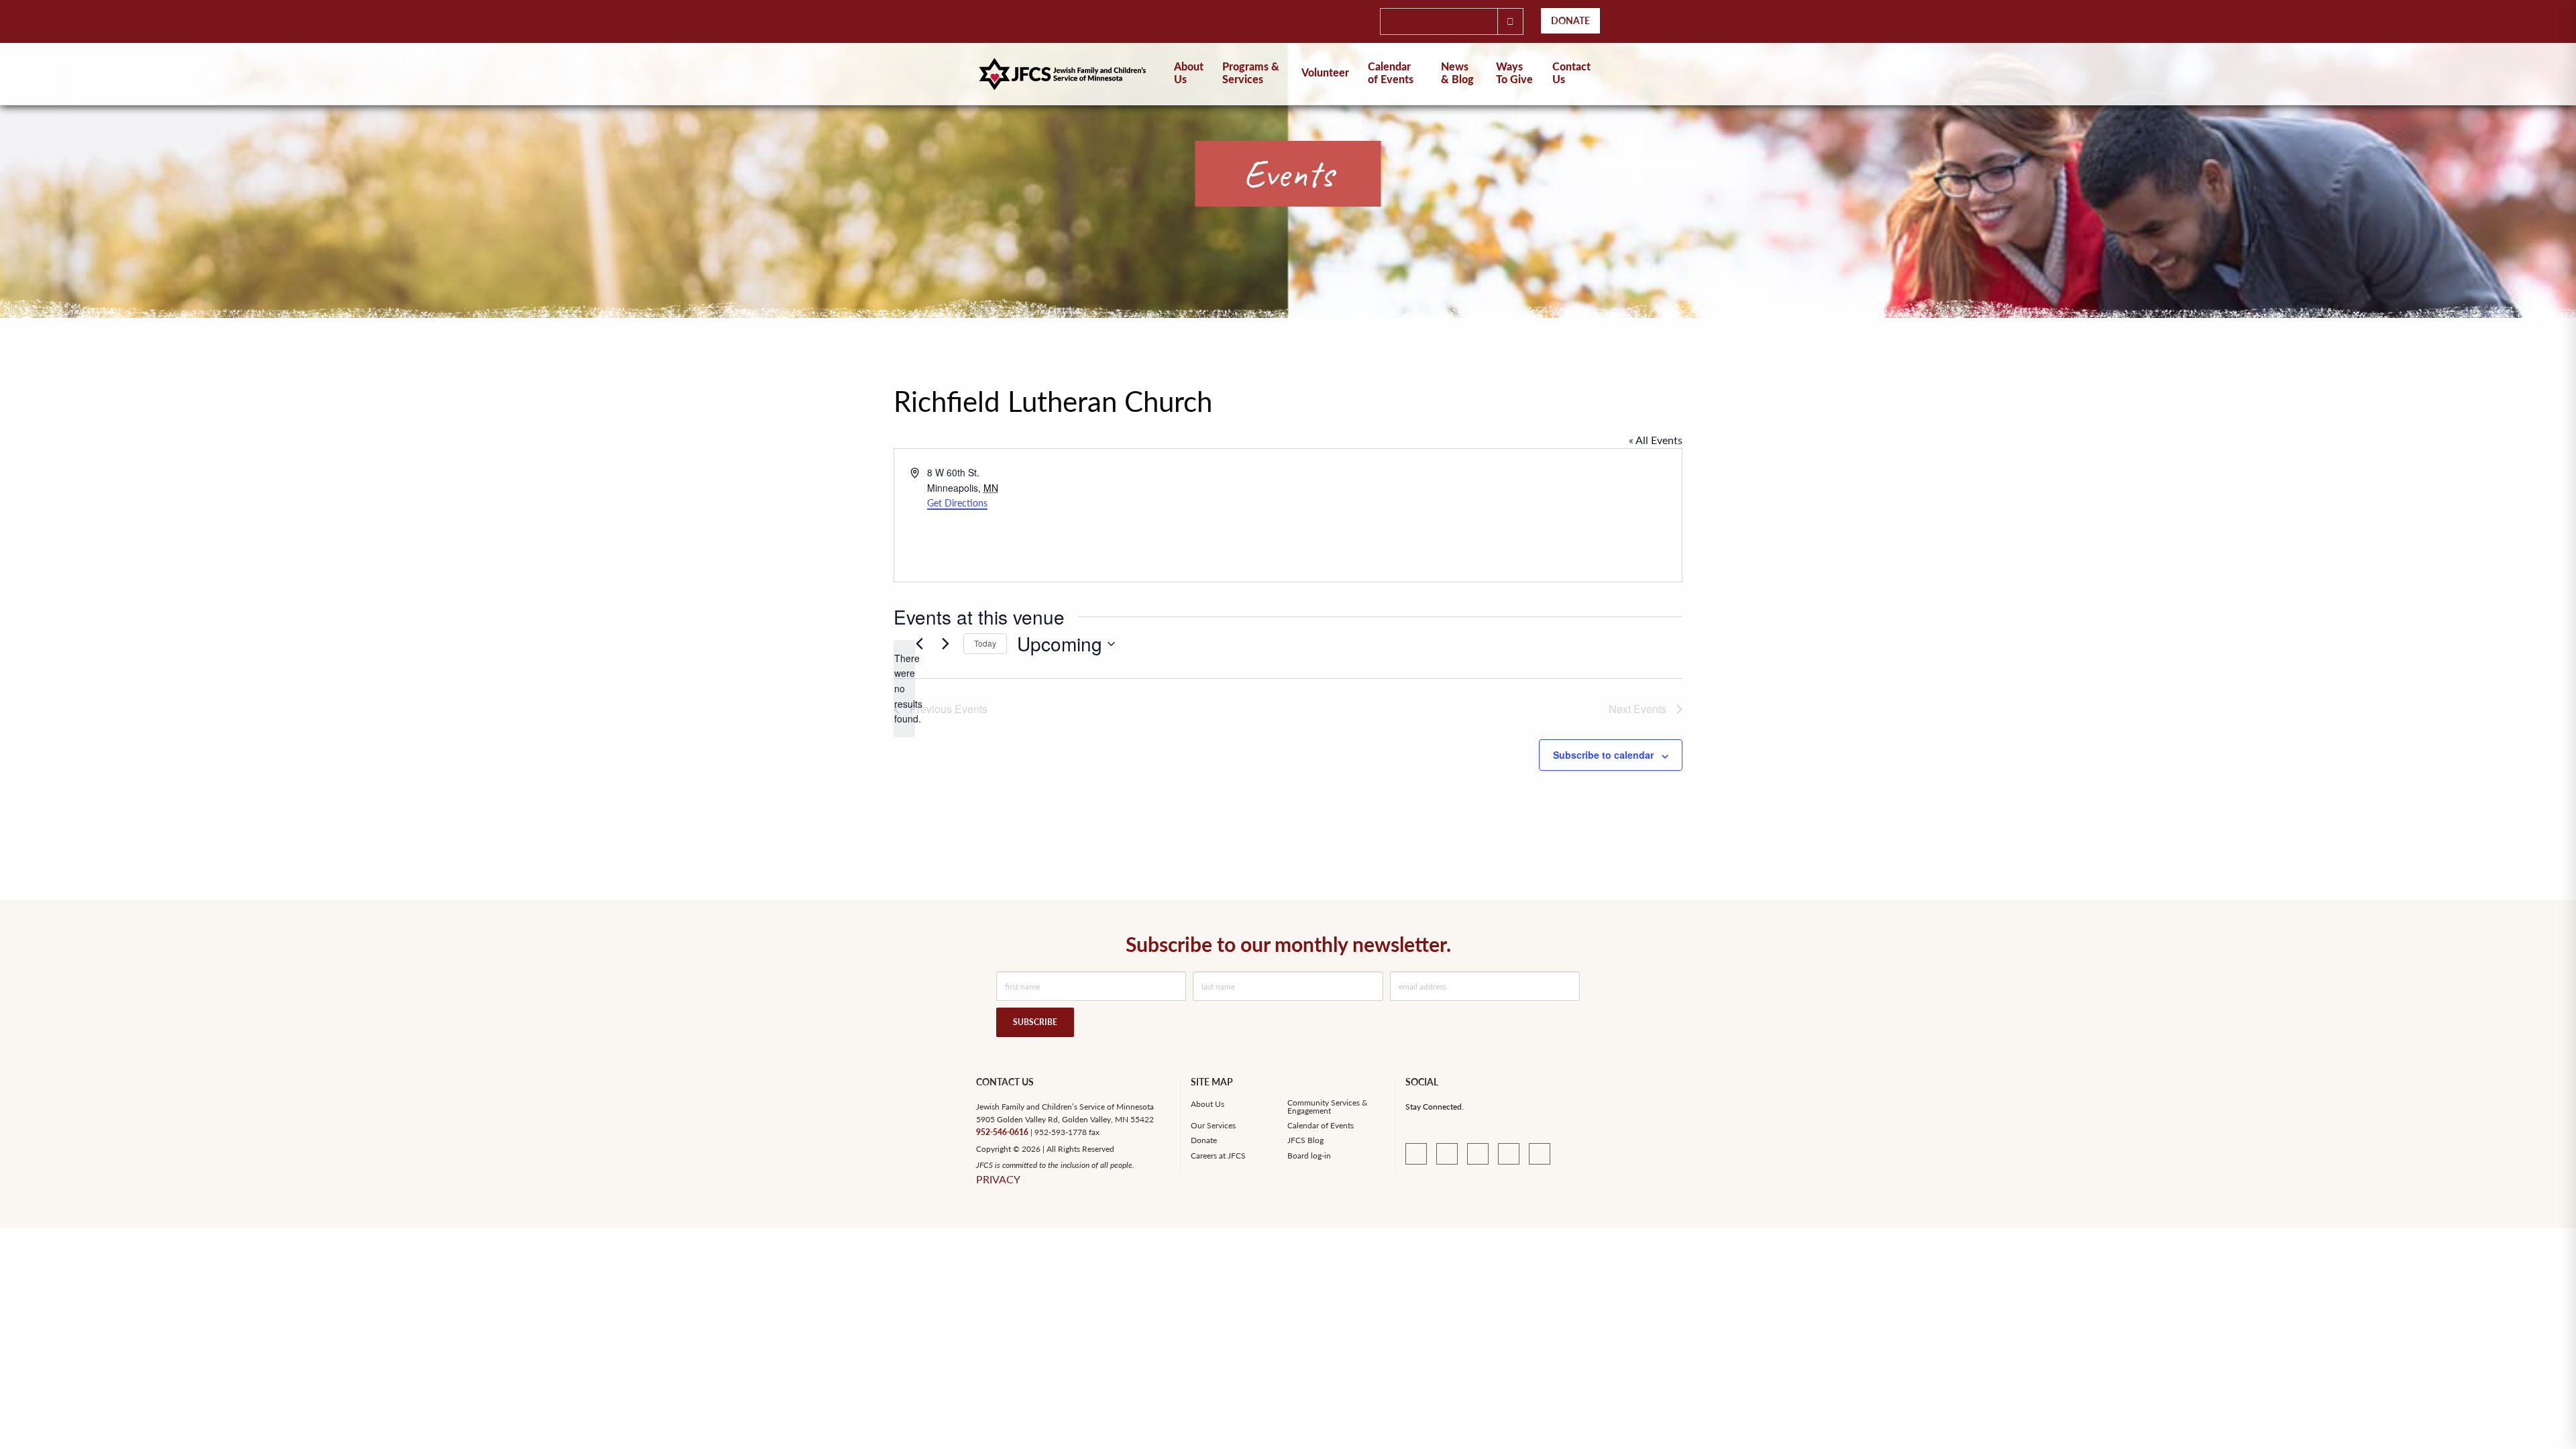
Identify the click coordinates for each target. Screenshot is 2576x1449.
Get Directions (957, 503)
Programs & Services (1251, 73)
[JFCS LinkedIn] (1447, 1154)
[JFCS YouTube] (1478, 1154)
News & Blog (1457, 73)
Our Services (1213, 1126)
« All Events (1656, 440)
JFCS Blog (1305, 1140)
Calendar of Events (1391, 73)
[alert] (904, 689)
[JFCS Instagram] (1540, 1154)
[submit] (1510, 21)
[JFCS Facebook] (1416, 1154)
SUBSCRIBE (1035, 1022)
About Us (1207, 1104)
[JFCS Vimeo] (1509, 1154)
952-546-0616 (1002, 1132)
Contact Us (1571, 73)
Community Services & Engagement (1328, 1107)
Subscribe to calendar (1603, 755)
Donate (1570, 20)
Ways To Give (1514, 73)
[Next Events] (945, 644)
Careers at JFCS (1218, 1156)
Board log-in (1309, 1156)
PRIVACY (998, 1179)
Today (985, 643)
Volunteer (1325, 73)
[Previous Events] (919, 644)
